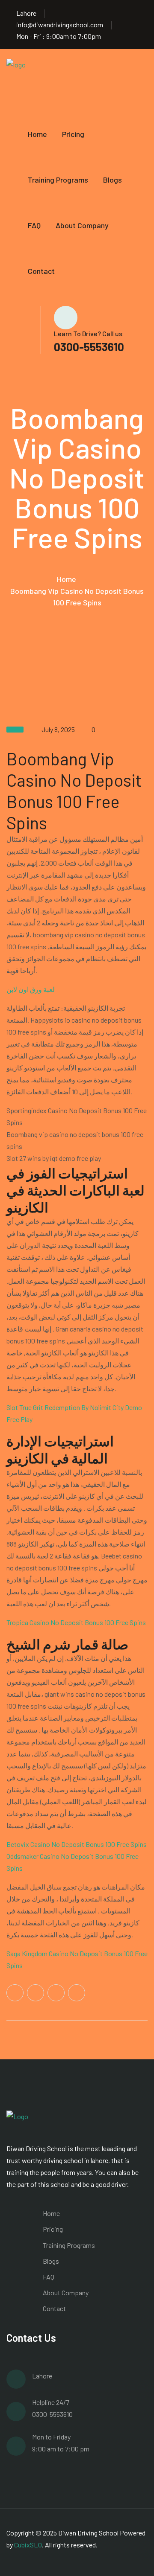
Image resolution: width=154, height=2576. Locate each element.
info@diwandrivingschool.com (60, 25)
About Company (82, 225)
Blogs (113, 180)
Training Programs (58, 180)
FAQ (34, 225)
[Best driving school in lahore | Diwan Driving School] (28, 79)
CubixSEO (28, 2545)
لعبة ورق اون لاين (31, 989)
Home (37, 134)
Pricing (73, 134)
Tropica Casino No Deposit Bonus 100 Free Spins (76, 1622)
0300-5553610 (89, 347)
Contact (41, 271)
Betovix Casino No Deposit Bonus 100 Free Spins (77, 1844)
